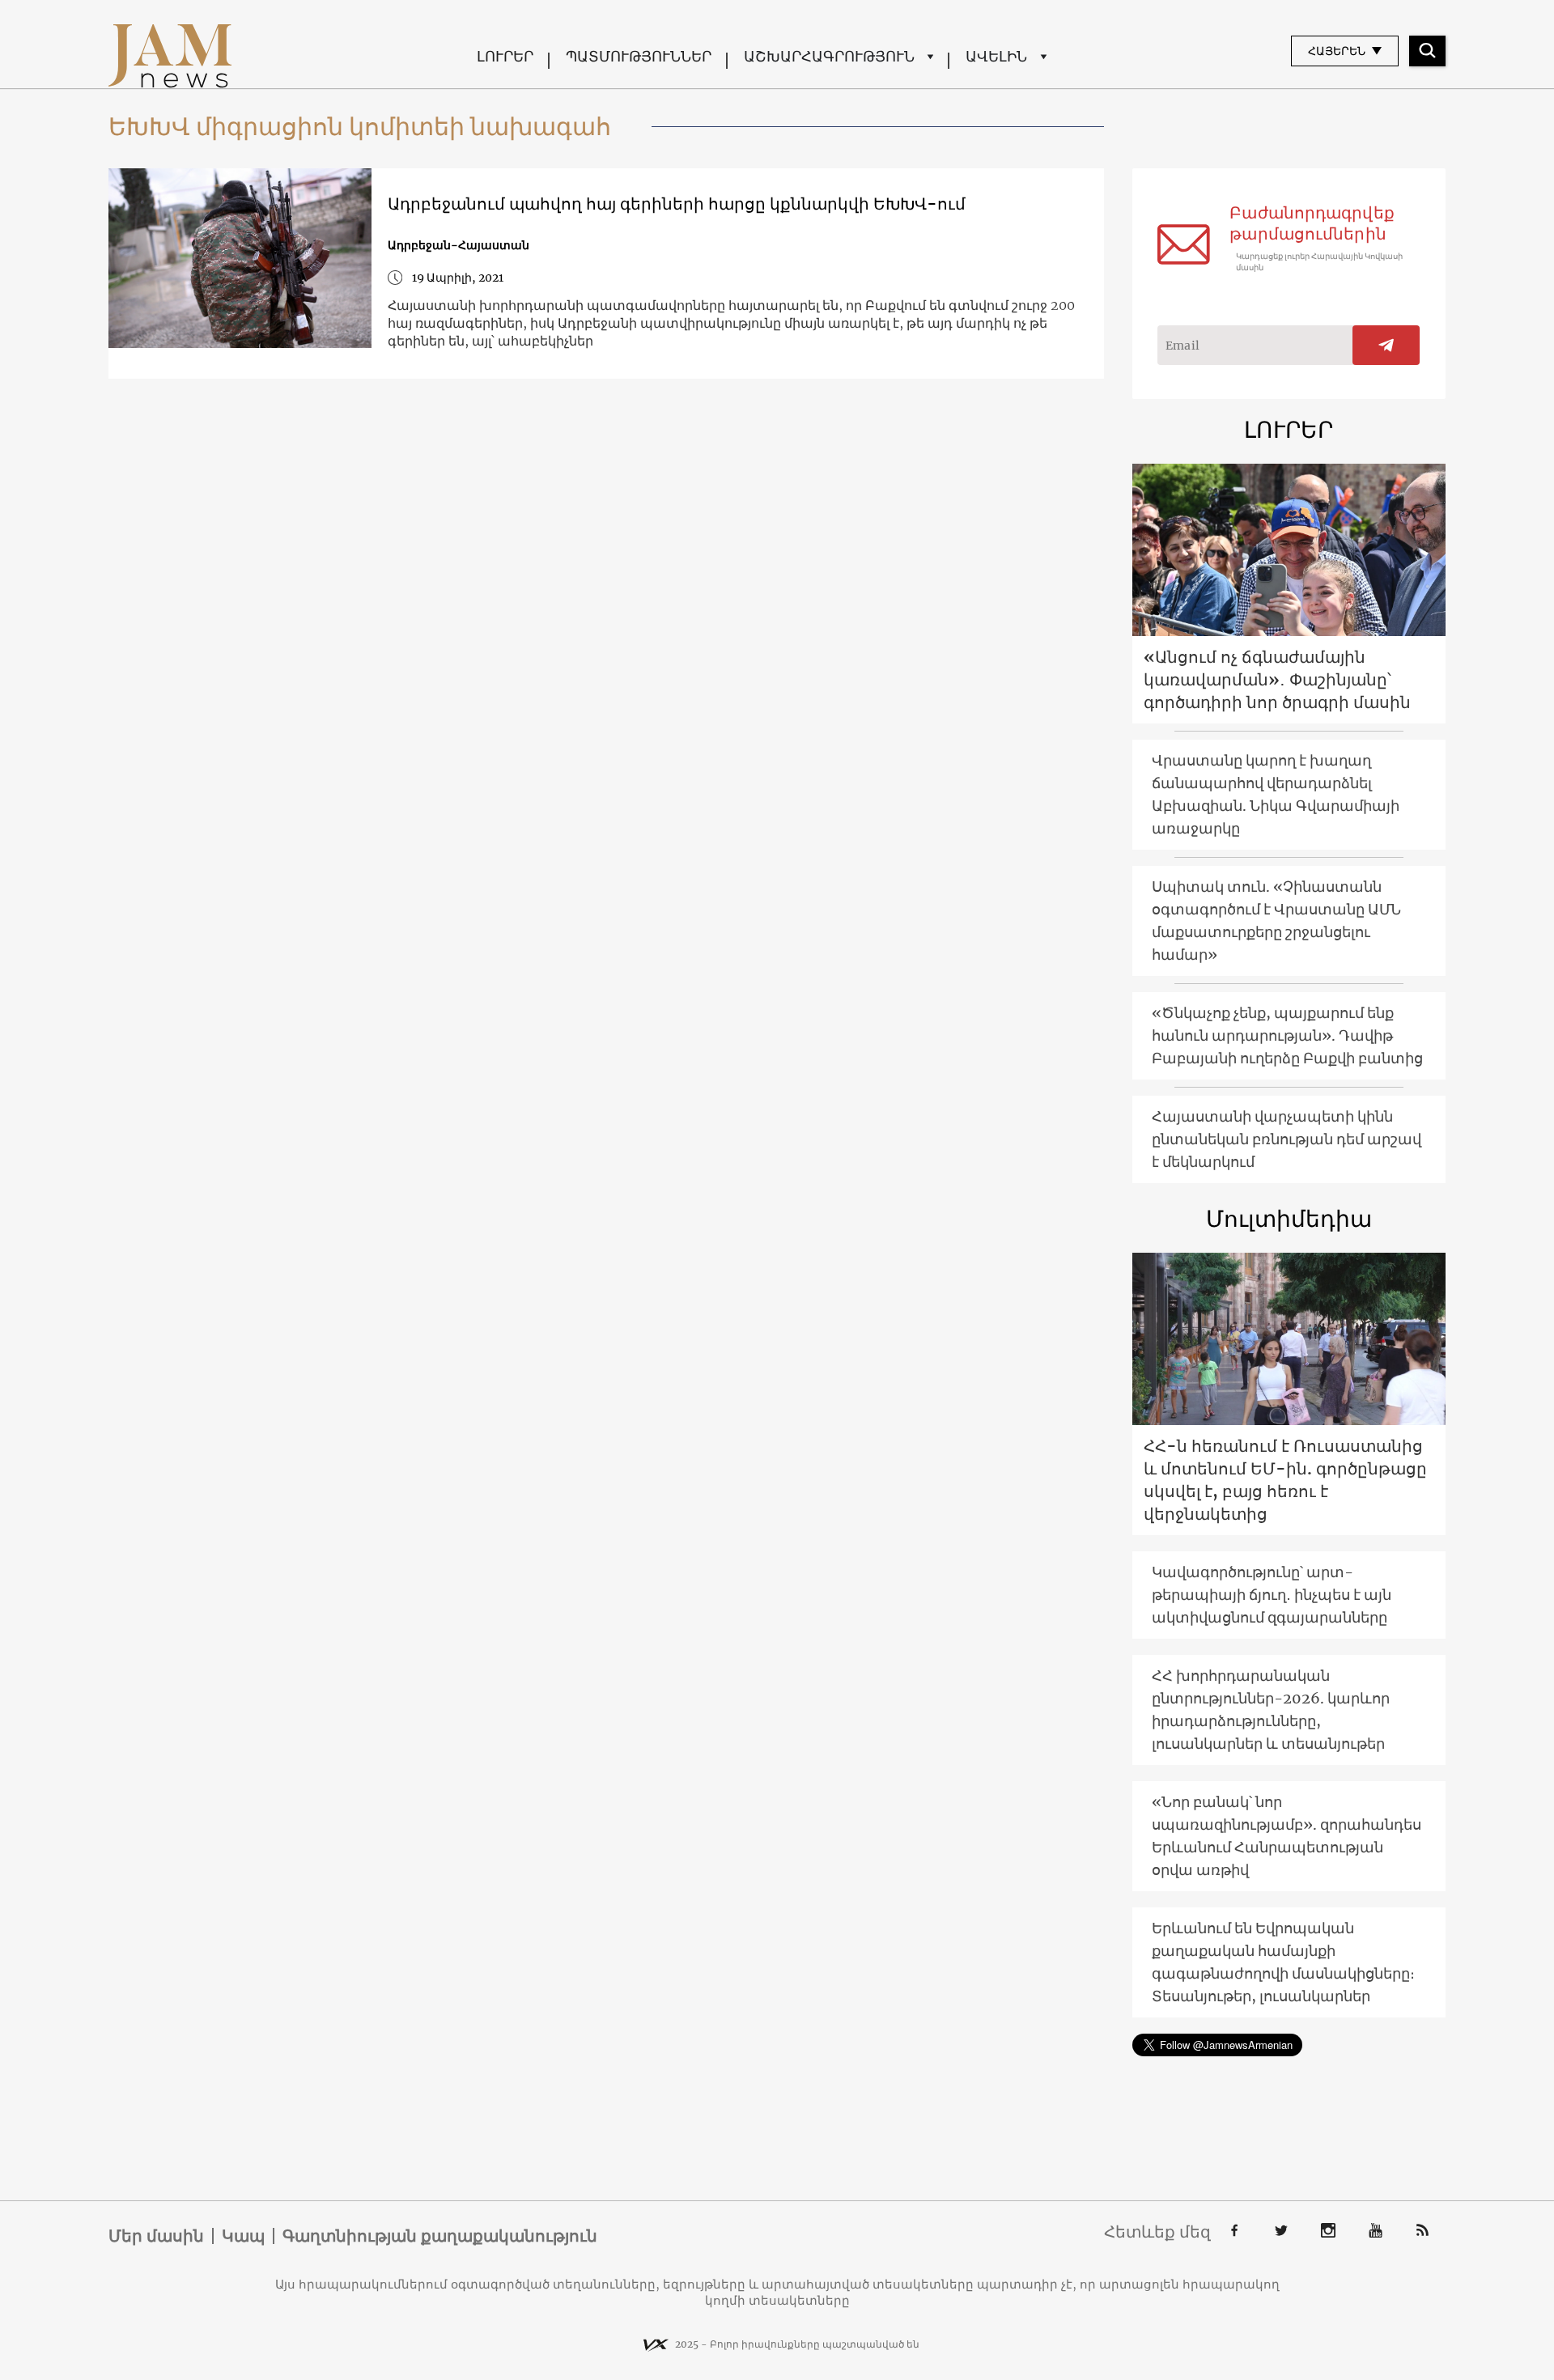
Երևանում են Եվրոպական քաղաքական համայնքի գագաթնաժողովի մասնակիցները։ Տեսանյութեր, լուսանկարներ (1283, 1962)
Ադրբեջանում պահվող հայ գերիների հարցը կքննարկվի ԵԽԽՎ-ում (677, 204)
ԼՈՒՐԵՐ (505, 56)
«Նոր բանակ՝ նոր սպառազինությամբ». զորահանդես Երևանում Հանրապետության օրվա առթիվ (1287, 1836)
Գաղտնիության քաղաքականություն (440, 2236)
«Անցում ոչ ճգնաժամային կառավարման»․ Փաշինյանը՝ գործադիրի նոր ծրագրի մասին (1277, 679)
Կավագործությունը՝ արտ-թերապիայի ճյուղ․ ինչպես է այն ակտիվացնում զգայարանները (1272, 1595)
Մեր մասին (156, 2236)
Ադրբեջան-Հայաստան (459, 245)
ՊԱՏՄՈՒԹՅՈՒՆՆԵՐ (639, 56)
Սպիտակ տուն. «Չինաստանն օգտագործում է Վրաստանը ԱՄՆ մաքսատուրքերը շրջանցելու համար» (1276, 921)
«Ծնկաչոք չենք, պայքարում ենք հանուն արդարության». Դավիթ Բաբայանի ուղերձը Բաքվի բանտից (1287, 1035)
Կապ (243, 2236)
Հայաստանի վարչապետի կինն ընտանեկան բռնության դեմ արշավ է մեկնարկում (1287, 1139)
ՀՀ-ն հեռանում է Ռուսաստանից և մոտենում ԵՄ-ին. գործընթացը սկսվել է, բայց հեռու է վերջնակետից (1285, 1480)
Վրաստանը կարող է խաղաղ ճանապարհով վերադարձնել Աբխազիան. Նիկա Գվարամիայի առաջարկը (1276, 794)
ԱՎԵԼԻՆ (996, 56)
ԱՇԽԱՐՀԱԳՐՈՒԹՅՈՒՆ (829, 56)
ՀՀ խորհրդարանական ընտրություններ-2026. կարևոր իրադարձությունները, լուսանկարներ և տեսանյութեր (1271, 1710)
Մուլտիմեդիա (1289, 1219)
